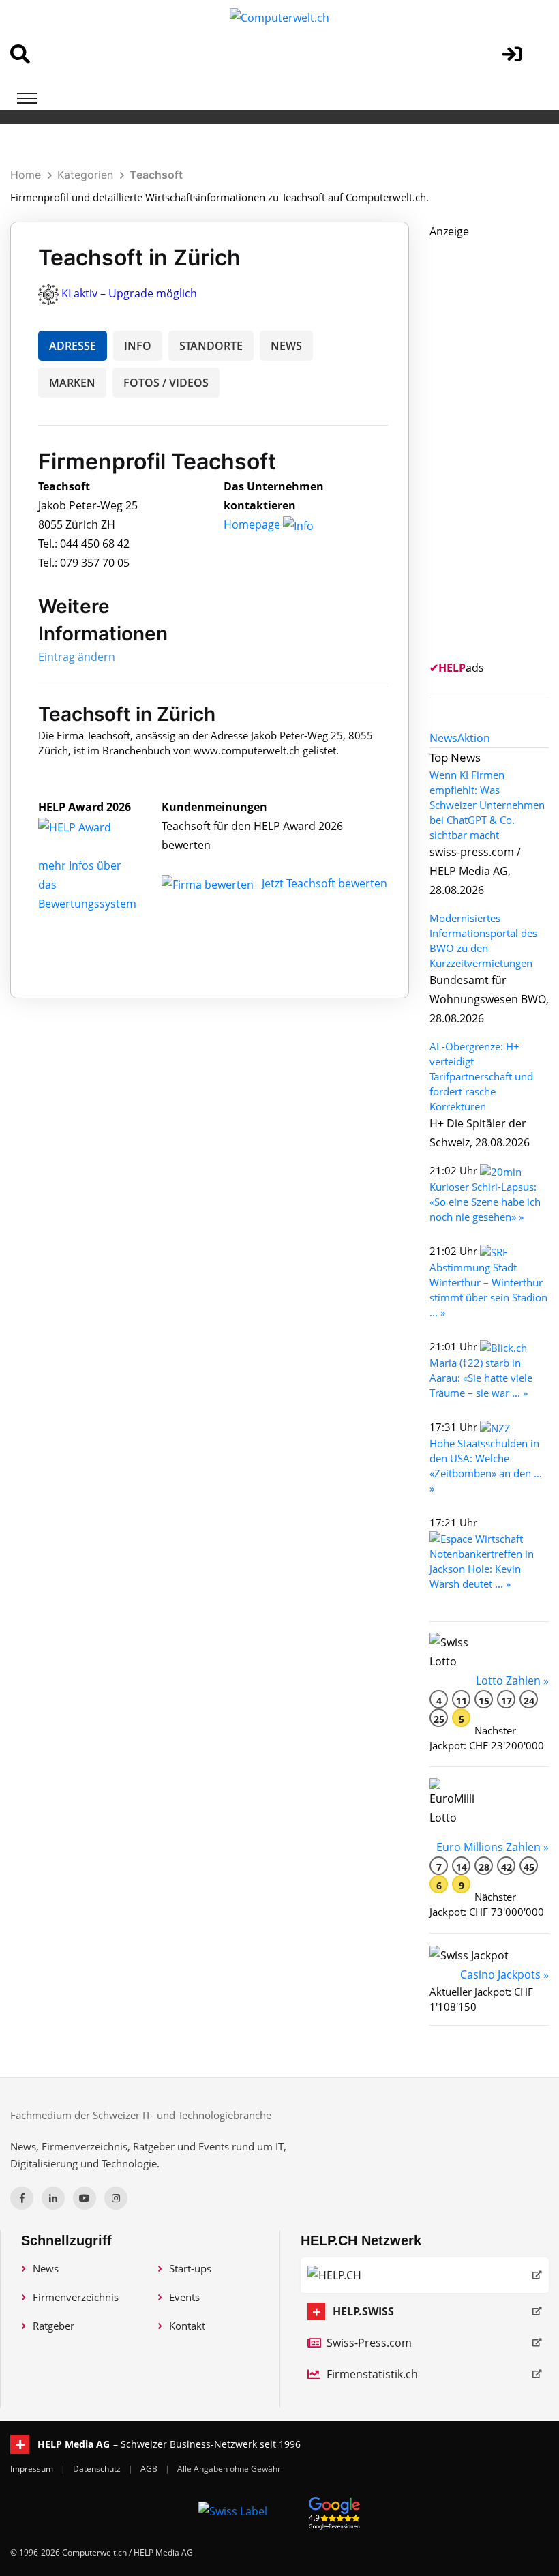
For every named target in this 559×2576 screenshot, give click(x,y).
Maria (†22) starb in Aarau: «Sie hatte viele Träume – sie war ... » (481, 1378)
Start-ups (190, 2268)
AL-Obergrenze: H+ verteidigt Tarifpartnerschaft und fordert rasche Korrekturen (481, 1076)
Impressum (33, 2469)
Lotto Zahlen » (512, 1681)
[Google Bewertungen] (335, 2511)
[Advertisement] (494, 445)
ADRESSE (73, 346)
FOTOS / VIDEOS (166, 383)
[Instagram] (116, 2198)
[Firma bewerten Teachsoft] (209, 883)
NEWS (286, 346)
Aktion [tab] (474, 738)
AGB (150, 2469)
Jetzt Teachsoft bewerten (324, 883)
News (46, 2268)
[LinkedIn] (53, 2198)
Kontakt (187, 2326)
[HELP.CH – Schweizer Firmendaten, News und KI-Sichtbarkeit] (425, 2275)
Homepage (253, 524)
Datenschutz (98, 2469)
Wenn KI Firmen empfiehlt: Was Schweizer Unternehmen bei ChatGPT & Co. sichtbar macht (487, 805)
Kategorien (85, 175)
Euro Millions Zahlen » (493, 1847)
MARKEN (72, 383)
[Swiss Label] (233, 2511)
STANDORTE (211, 346)
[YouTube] (85, 2198)
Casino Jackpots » (504, 1974)
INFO (138, 346)
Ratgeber (54, 2326)
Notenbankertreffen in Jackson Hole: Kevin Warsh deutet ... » (482, 1569)
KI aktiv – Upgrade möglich (129, 293)
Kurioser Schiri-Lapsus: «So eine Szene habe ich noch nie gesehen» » (485, 1202)
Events (184, 2297)
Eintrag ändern (77, 657)
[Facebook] (22, 2198)
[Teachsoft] (89, 826)
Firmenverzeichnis (76, 2297)
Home (26, 175)
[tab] (443, 738)
